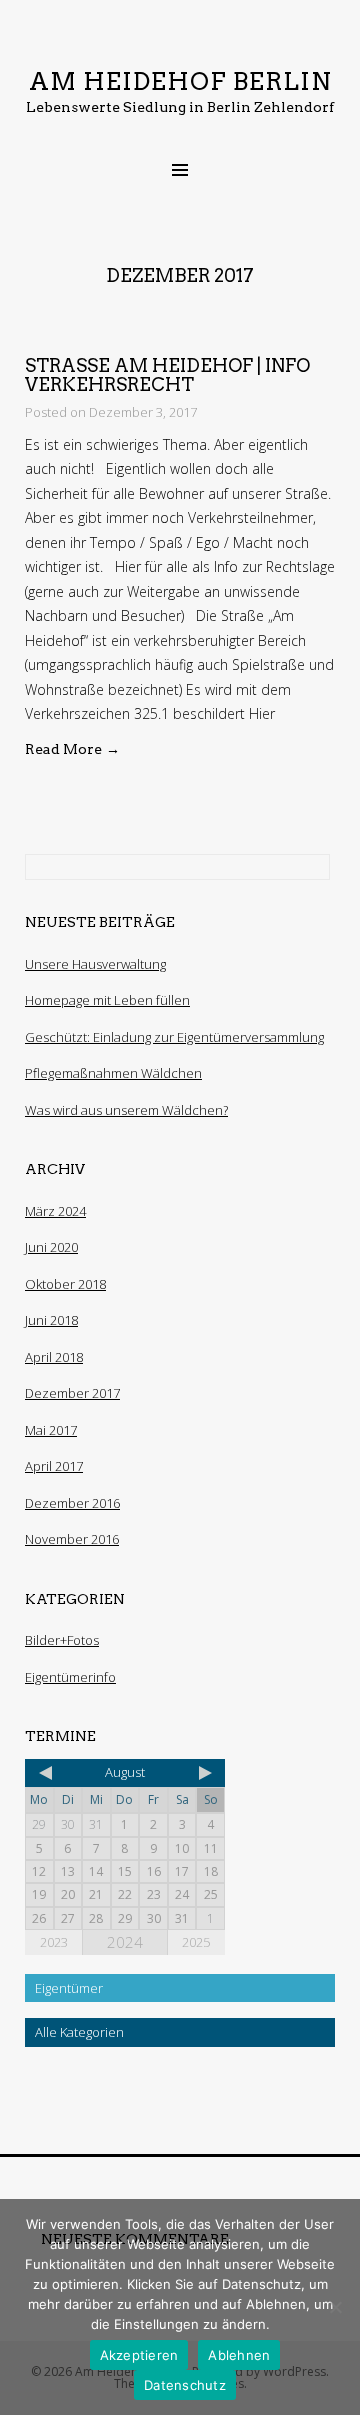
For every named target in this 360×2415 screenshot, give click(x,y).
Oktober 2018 (65, 1284)
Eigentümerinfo (70, 1677)
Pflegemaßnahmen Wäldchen (113, 1073)
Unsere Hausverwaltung (95, 964)
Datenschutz (185, 2385)
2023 (54, 1942)
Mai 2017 (51, 1430)
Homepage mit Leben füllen (107, 1000)
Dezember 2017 (72, 1393)
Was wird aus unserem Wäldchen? (126, 1110)
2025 (196, 1942)
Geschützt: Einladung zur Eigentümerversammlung (174, 1037)
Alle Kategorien (79, 2032)
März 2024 (55, 1211)
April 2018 (54, 1357)
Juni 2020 (51, 1247)
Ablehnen (239, 2355)
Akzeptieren (139, 2355)
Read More (72, 749)
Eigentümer (69, 1988)
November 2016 (72, 1539)
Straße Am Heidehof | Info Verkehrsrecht (167, 375)
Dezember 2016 (72, 1503)
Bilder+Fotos (62, 1640)
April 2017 (54, 1466)
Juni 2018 (51, 1320)
